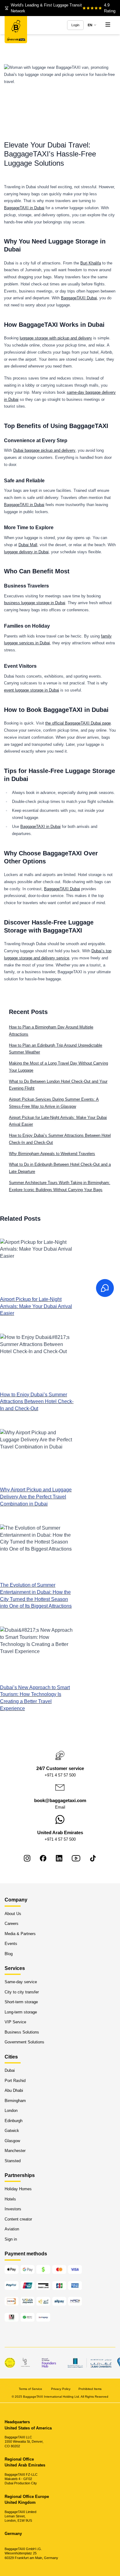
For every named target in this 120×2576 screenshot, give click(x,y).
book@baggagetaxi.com (60, 1801)
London (11, 2111)
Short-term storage (21, 2002)
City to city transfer (22, 1992)
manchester (15, 2151)
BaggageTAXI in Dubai (24, 208)
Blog (9, 1953)
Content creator (18, 2219)
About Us (13, 1913)
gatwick (12, 2131)
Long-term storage (21, 2012)
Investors (13, 2209)
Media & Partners (20, 1933)
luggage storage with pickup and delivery (56, 338)
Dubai (10, 2070)
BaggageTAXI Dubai (79, 298)
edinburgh (14, 2120)
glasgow (12, 2140)
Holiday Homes (18, 2189)
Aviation (12, 2229)
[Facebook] (43, 1858)
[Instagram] (27, 1858)
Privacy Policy (61, 2389)
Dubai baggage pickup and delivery (44, 450)
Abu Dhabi (14, 2090)
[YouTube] (76, 1858)
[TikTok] (93, 1858)
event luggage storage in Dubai (32, 690)
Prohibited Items (90, 2389)
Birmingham (15, 2100)
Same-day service (21, 1982)
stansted (13, 2161)
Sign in (11, 2239)
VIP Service (15, 2022)
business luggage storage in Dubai (35, 603)
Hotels (10, 2199)
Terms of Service (31, 2389)
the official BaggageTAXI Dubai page (78, 723)
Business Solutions (22, 2032)
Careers (12, 1924)
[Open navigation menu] (108, 25)
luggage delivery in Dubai (26, 552)
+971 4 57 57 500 (60, 1775)
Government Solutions (24, 2042)
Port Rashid (15, 2080)
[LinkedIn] (59, 1858)
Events (11, 1944)
